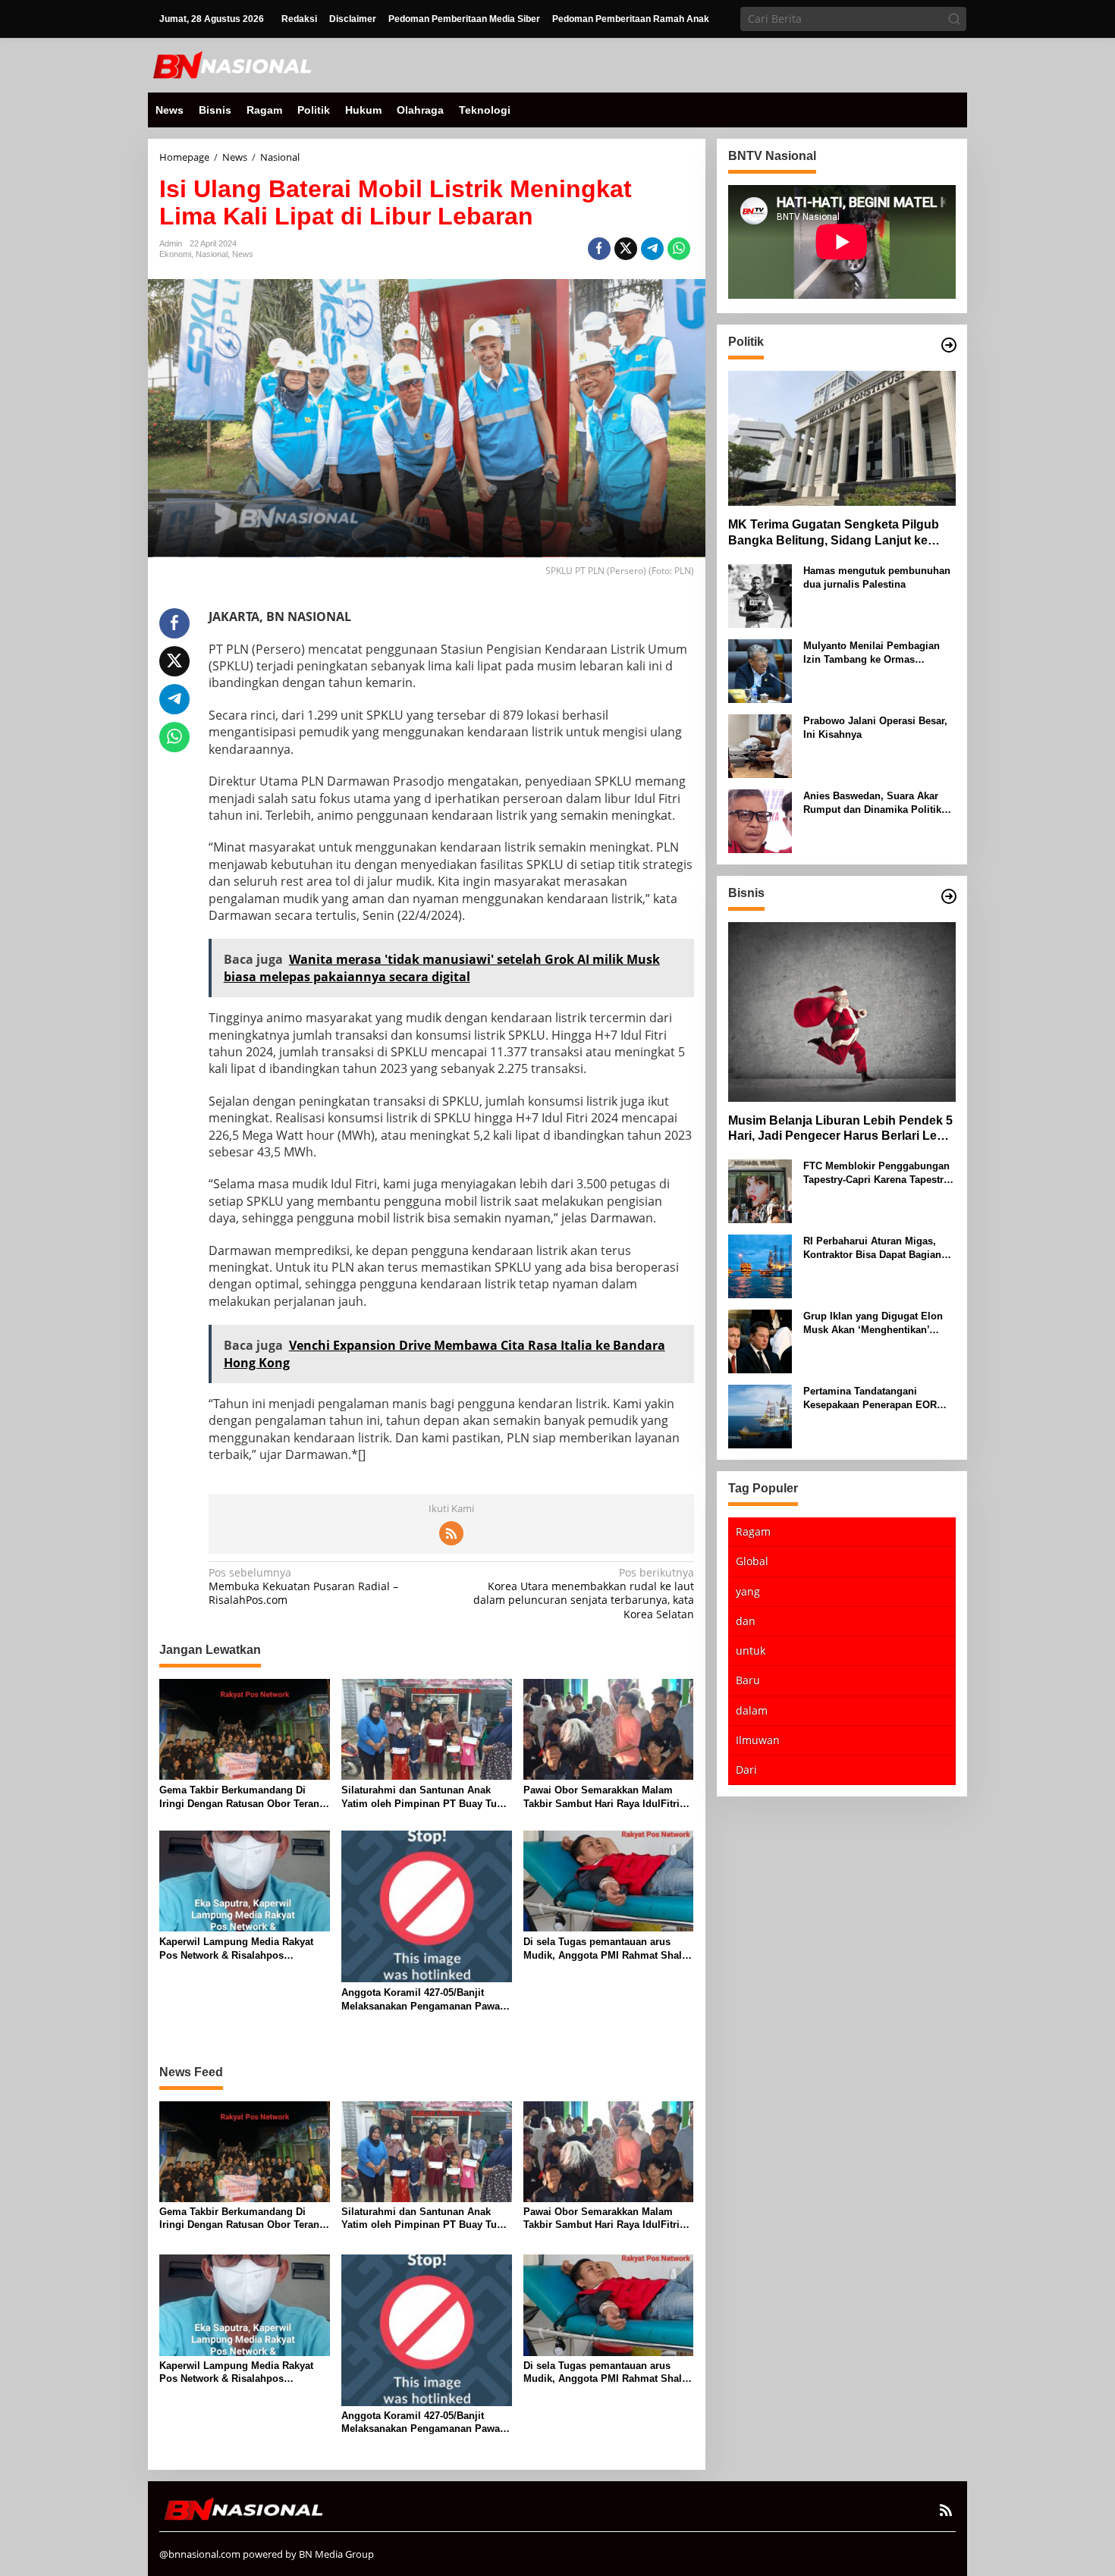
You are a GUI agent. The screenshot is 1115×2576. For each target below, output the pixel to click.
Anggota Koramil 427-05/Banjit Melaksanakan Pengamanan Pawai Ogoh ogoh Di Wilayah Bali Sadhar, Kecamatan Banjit (424, 2000)
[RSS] (451, 1533)
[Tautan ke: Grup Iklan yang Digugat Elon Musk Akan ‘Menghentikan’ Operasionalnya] (760, 1340)
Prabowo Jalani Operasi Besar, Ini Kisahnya (875, 728)
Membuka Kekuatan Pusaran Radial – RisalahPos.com (303, 1586)
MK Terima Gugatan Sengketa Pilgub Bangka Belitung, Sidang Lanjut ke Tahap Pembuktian (834, 533)
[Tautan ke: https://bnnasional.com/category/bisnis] (949, 896)
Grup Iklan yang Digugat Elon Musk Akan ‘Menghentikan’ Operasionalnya (873, 1324)
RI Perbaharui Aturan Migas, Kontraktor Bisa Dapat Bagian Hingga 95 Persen (872, 1249)
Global (752, 1562)
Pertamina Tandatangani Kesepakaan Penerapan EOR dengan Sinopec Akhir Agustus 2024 (876, 1399)
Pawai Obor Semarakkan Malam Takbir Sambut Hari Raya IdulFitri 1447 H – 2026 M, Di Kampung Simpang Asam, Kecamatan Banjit (603, 1798)
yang (748, 1591)
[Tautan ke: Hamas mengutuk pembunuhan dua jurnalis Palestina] (760, 595)
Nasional (212, 254)
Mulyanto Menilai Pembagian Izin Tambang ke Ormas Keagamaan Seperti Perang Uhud (872, 653)
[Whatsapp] (679, 249)
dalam (752, 1710)
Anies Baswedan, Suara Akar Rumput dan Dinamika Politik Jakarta (872, 803)
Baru (748, 1680)
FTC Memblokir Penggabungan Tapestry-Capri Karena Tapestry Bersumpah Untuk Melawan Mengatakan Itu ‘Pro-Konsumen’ (879, 1173)
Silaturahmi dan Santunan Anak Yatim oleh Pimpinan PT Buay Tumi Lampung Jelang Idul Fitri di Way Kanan (425, 1798)
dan (746, 1621)
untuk (751, 1650)
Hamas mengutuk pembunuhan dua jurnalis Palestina (877, 577)
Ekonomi (175, 254)
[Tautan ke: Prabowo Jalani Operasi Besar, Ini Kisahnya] (760, 745)
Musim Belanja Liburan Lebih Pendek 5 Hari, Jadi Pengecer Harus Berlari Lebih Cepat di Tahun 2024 (842, 1130)
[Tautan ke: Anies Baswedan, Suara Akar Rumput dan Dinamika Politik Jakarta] (760, 820)
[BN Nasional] (231, 64)
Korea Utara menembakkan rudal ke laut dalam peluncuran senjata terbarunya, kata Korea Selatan (583, 1594)
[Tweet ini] (626, 249)
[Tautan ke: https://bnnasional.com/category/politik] (949, 345)
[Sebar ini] (599, 249)
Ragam (753, 1531)
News (243, 254)
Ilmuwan (758, 1740)
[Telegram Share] (652, 249)
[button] (954, 19)
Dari (746, 1770)
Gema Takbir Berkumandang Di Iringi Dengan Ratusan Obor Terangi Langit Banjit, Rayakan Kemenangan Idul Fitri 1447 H (244, 1798)
